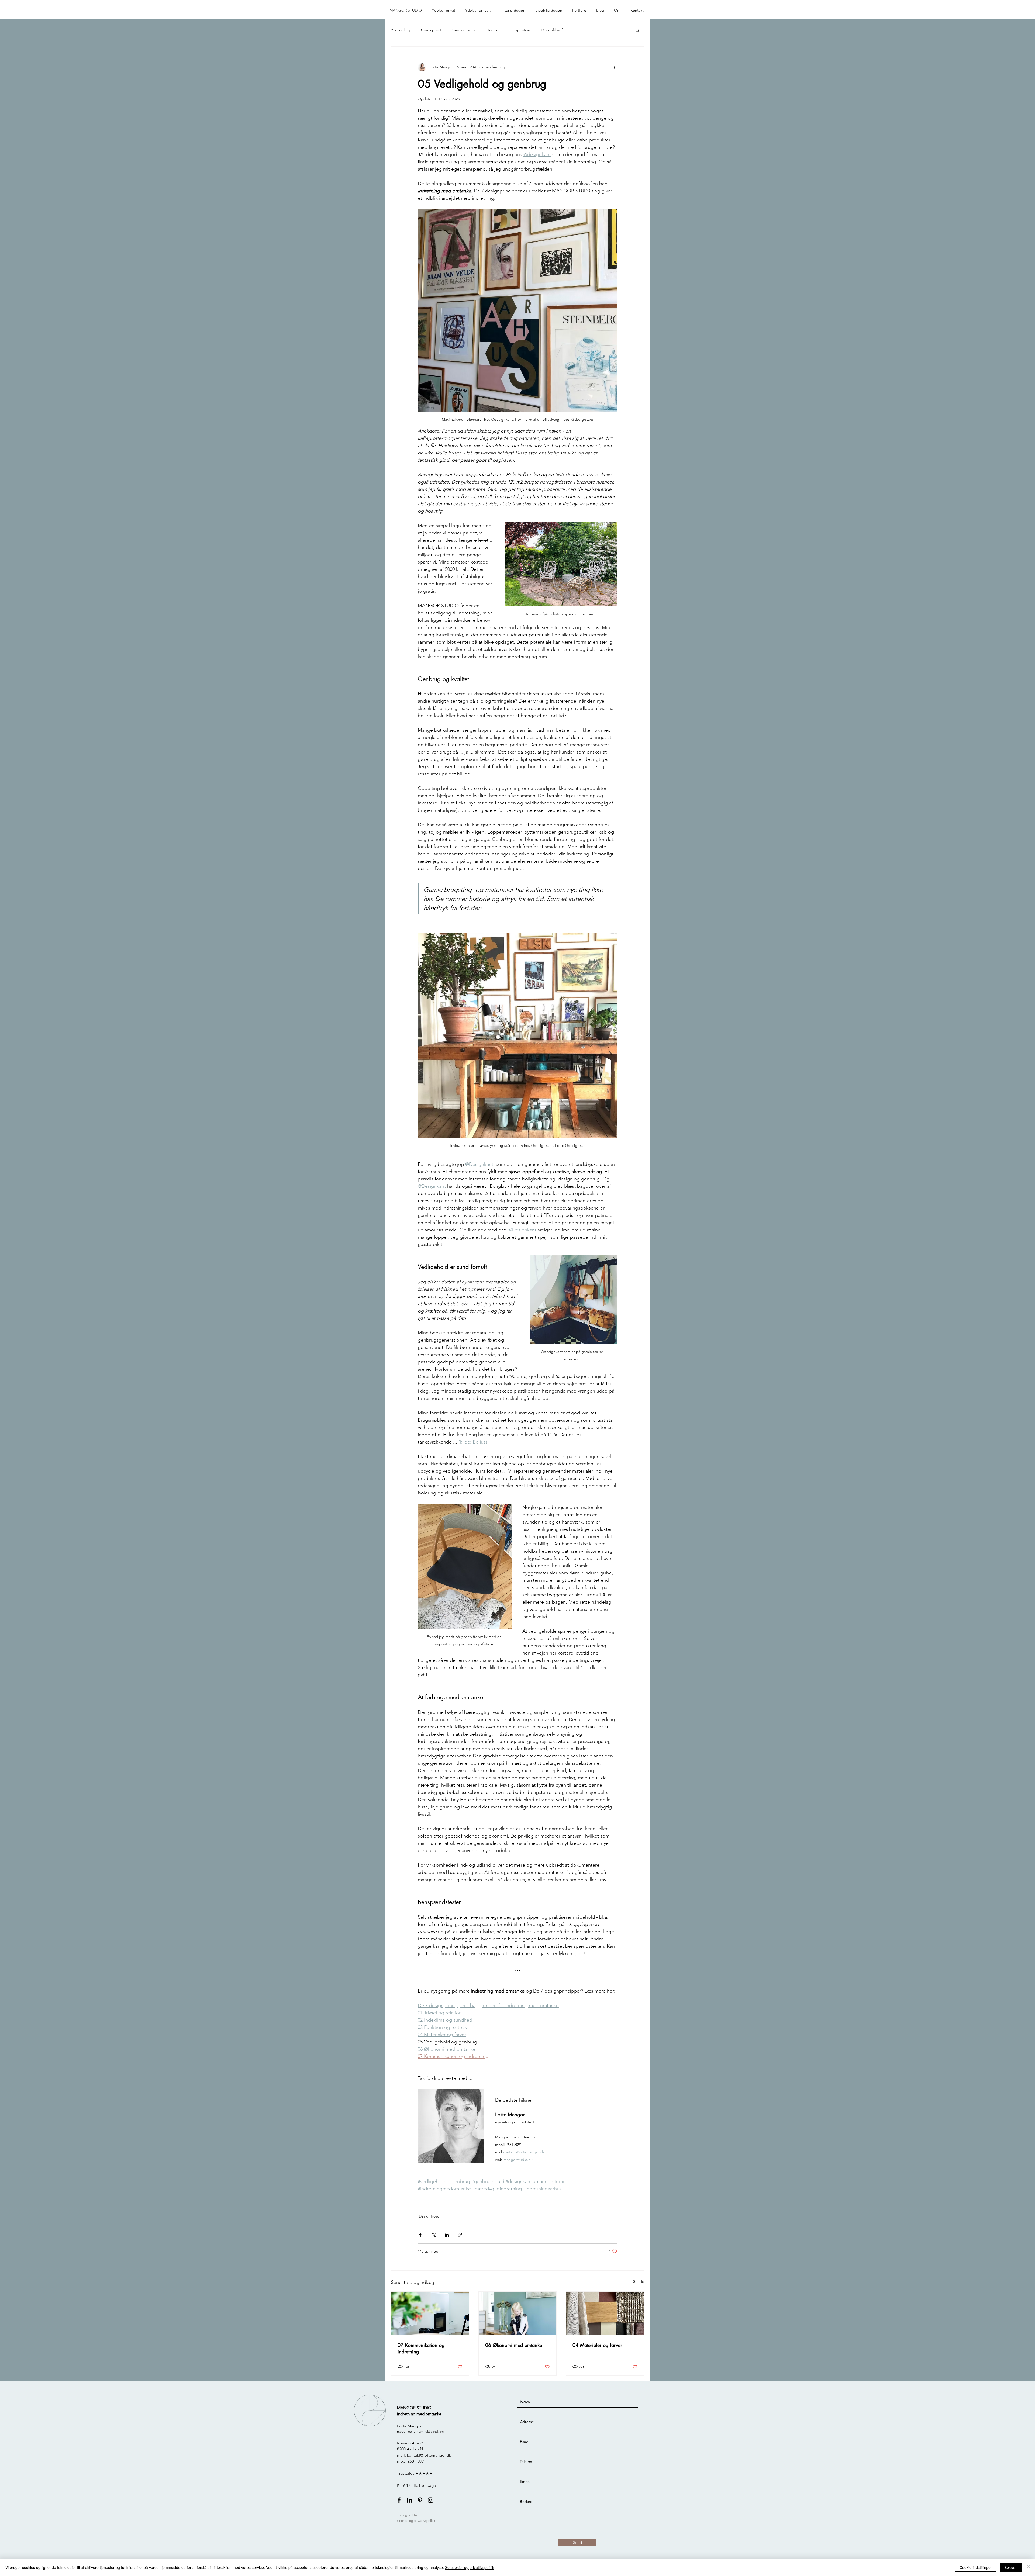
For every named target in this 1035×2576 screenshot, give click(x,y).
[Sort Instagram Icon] (431, 2500)
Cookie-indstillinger (976, 2567)
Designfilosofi (552, 30)
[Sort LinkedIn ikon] (410, 2500)
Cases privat (431, 30)
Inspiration (521, 30)
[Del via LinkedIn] (447, 2235)
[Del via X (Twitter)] (434, 2235)
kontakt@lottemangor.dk (429, 2455)
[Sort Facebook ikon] (399, 2500)
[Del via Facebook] (420, 2235)
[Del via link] (460, 2235)
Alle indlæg (401, 30)
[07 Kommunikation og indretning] (430, 2313)
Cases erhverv (464, 30)
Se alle (639, 2281)
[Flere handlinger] (614, 67)
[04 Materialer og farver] (605, 2313)
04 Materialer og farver (597, 2345)
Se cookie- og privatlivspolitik (470, 2567)
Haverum (494, 30)
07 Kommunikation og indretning (421, 2348)
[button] (445, 10)
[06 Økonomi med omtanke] (518, 2313)
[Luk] (1029, 2567)
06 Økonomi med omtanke (514, 2345)
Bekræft (1011, 2567)
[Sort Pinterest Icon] (420, 2500)
